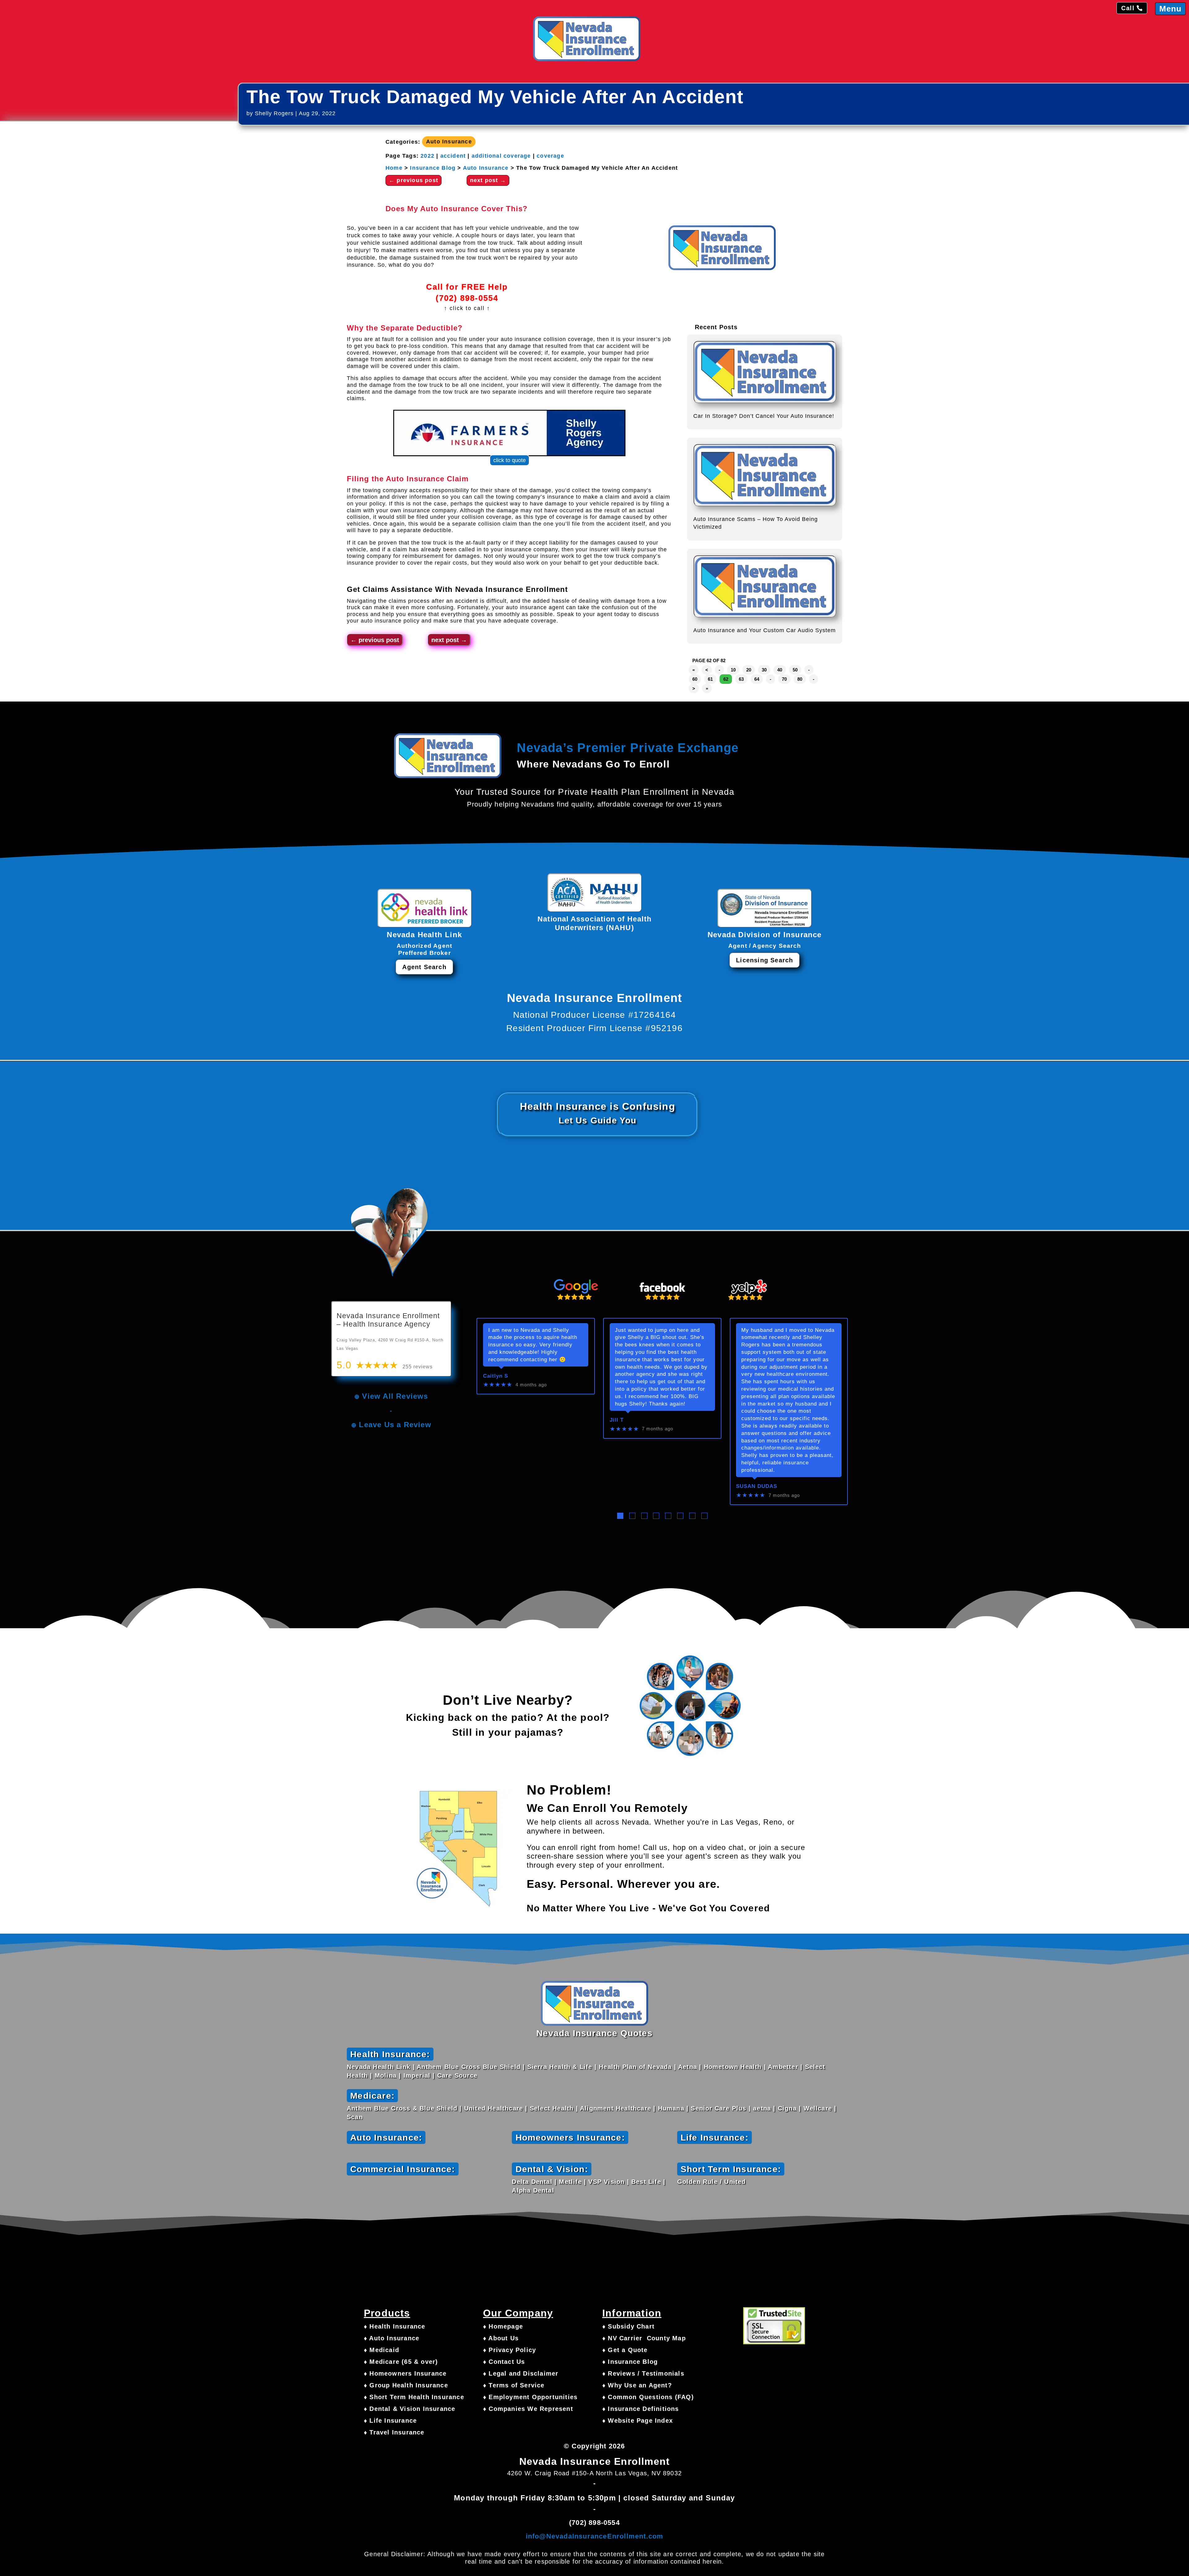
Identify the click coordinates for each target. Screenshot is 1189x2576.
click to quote (510, 460)
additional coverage (501, 156)
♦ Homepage (503, 2326)
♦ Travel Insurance (394, 2432)
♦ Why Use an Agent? (637, 2385)
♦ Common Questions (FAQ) (648, 2397)
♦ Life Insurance (390, 2421)
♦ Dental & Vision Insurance (409, 2409)
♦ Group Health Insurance (406, 2385)
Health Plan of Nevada (635, 2067)
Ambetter (783, 2067)
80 (800, 679)
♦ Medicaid (381, 2350)
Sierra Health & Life (560, 2067)
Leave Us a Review (395, 1425)
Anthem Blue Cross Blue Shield (469, 2067)
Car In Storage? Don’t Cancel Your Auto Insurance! (764, 416)
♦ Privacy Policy (510, 2350)
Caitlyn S (496, 1376)
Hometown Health (733, 2067)
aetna (762, 2108)
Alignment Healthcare (616, 2108)
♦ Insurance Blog (630, 2362)
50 (795, 670)
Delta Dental (532, 2182)
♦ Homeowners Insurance (405, 2373)
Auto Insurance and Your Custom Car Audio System (764, 630)
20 (749, 670)
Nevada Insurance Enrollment (512, 589)
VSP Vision (606, 2182)
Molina (386, 2075)
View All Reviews (395, 1396)
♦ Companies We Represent (528, 2409)
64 (757, 679)
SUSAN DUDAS (757, 1486)
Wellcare (818, 2108)
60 (695, 679)
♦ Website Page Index (638, 2421)
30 (764, 670)
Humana (671, 2108)
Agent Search (424, 967)
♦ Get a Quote (625, 2350)
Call (1128, 8)
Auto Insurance (449, 142)
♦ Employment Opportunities (530, 2397)
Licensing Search (764, 960)
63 (741, 679)
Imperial (417, 2075)
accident (453, 156)
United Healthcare (494, 2108)
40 (780, 670)
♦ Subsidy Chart (628, 2326)
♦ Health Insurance (395, 2326)
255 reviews (418, 1367)
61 (710, 679)
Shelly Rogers (274, 113)
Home (394, 168)
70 (784, 679)
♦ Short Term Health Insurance (414, 2397)
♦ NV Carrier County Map (644, 2338)
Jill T (617, 1420)
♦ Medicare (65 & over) (401, 2362)
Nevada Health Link (379, 2067)
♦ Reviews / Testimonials (643, 2373)
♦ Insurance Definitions (641, 2409)
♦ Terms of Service (514, 2385)
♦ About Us (501, 2338)
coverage (550, 156)
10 (733, 670)
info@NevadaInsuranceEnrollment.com (595, 2536)
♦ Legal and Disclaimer (521, 2373)
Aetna (688, 2067)
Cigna (787, 2108)
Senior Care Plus (719, 2108)
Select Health (552, 2108)
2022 (427, 156)
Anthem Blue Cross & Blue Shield (402, 2108)
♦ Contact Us (504, 2362)
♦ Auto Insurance (392, 2338)
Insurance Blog (433, 168)
